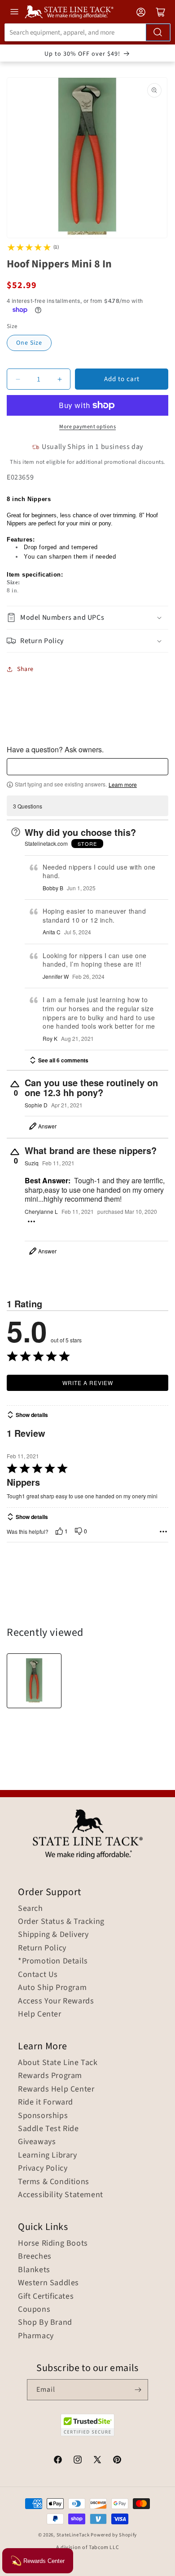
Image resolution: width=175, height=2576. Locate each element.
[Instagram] (78, 2461)
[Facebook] (58, 2461)
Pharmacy (36, 2336)
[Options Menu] (31, 1221)
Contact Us (38, 1975)
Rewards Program (50, 2076)
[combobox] (87, 32)
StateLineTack (73, 2535)
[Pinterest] (117, 2461)
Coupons (34, 2310)
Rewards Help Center (56, 2089)
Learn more (123, 785)
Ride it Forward (46, 2102)
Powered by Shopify (114, 2535)
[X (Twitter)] (97, 2461)
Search (31, 1909)
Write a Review (88, 1383)
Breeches (35, 2256)
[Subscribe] (138, 2390)
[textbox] (87, 767)
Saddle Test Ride (48, 2129)
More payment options (87, 427)
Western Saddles (48, 2283)
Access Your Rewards (56, 2001)
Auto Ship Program (52, 1988)
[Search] (158, 32)
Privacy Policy (43, 2168)
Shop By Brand (45, 2323)
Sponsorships (43, 2116)
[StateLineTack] (69, 12)
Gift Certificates (46, 2296)
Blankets (34, 2270)
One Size (29, 343)
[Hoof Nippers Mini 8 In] (34, 1681)
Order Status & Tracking (61, 1922)
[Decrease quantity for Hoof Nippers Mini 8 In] (18, 379)
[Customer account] (141, 12)
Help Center (40, 2014)
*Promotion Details (53, 1961)
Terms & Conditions (54, 2182)
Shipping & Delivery (53, 1935)
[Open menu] (14, 12)
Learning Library (48, 2155)
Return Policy (42, 1948)
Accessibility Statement (61, 2195)
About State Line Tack (58, 2063)
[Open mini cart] (161, 12)
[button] (87, 618)
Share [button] (25, 669)
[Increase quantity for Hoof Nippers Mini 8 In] (59, 379)
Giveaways (37, 2142)
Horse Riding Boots (53, 2243)
